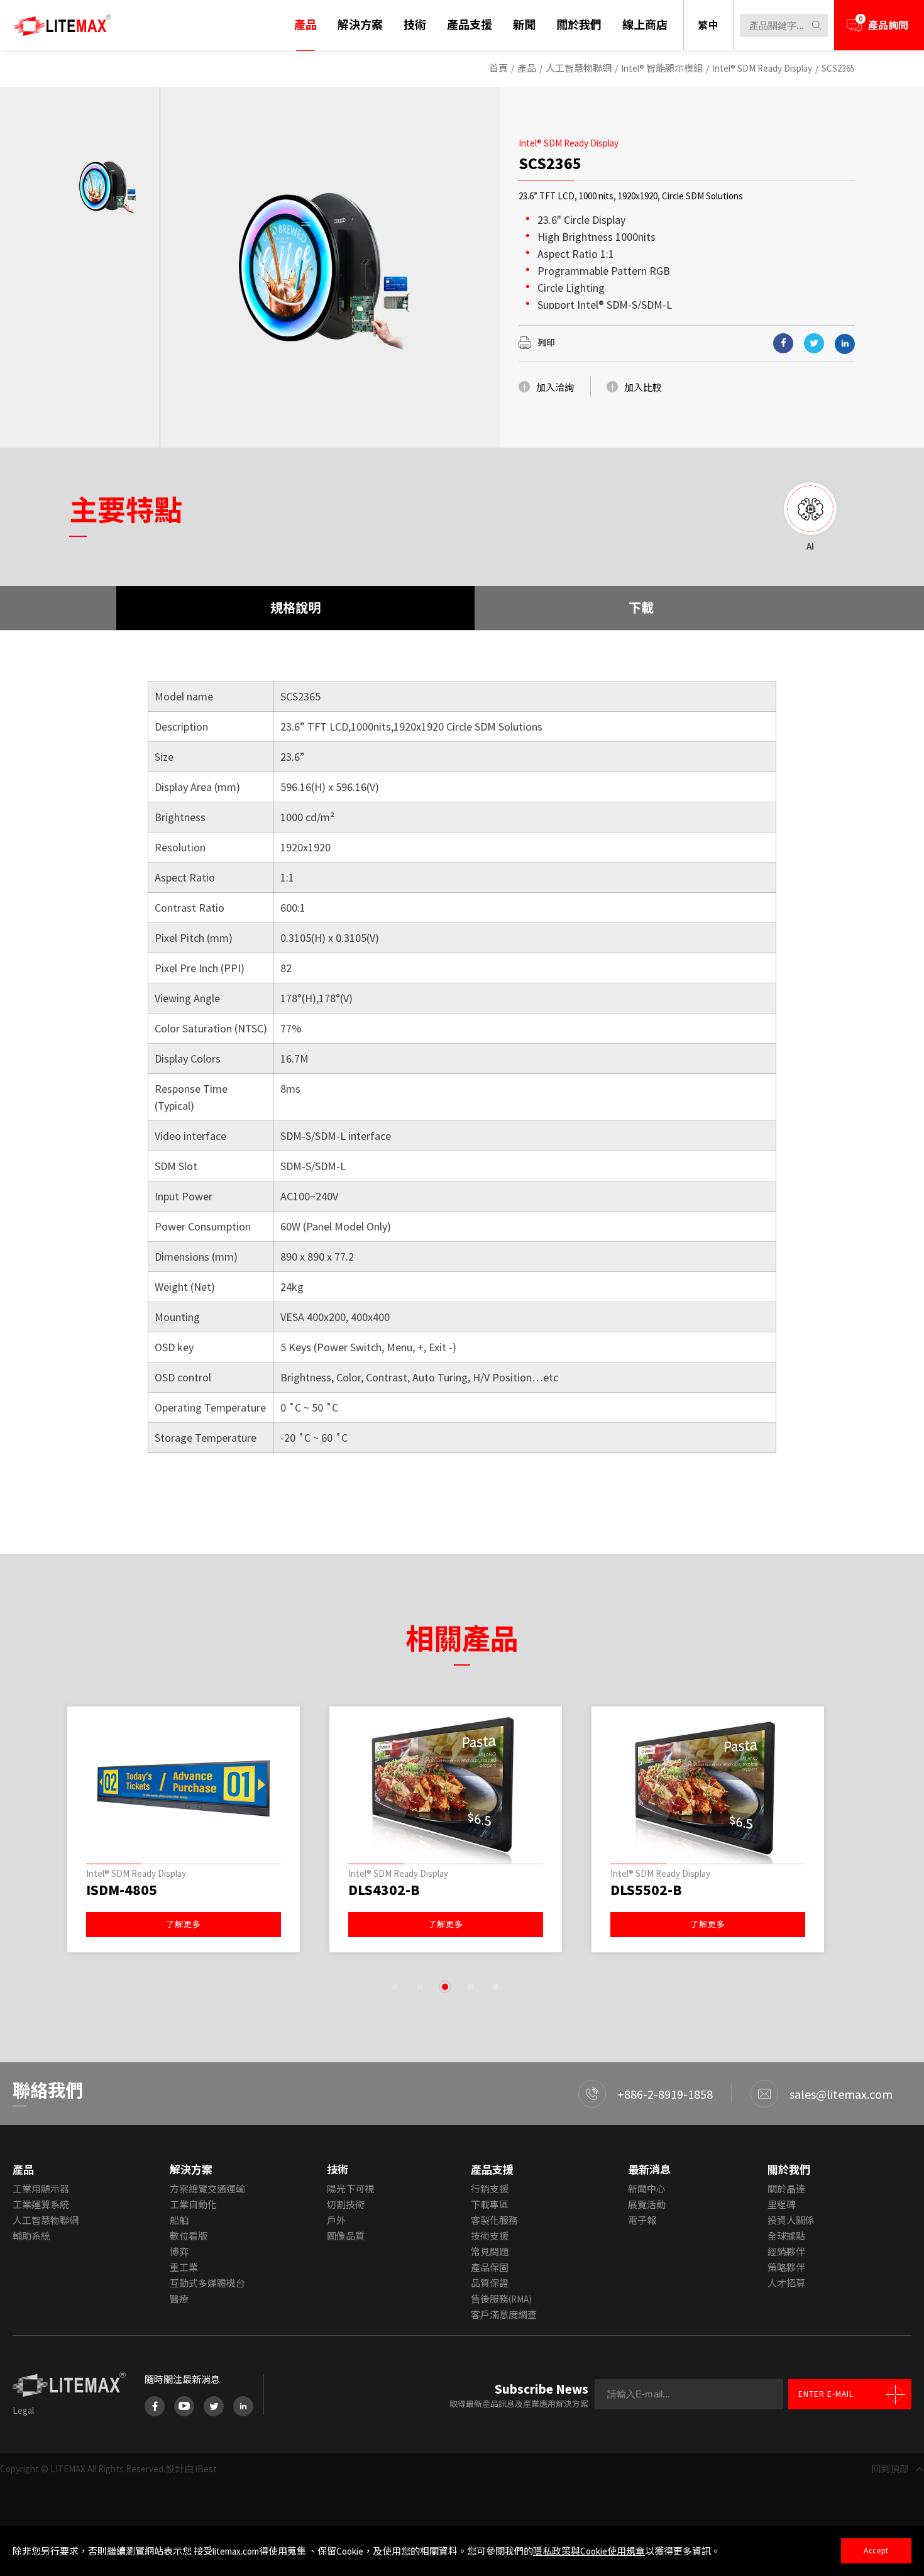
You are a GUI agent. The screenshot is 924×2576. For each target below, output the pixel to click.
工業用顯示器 (41, 2189)
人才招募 (786, 2283)
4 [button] (470, 1987)
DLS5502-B (646, 1890)
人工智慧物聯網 (579, 68)
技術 (415, 25)
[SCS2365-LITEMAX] (814, 343)
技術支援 (490, 2236)
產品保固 (490, 2268)
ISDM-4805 (122, 1890)
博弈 (179, 2252)
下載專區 (490, 2205)
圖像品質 (346, 2236)
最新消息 (649, 2170)
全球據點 (786, 2236)
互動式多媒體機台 (207, 2283)
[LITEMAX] (63, 25)
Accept (876, 2551)
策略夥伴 (786, 2268)
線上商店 (645, 25)
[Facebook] (155, 2406)
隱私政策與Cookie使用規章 (589, 2551)
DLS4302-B (384, 1890)
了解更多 (184, 1924)
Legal (23, 2410)
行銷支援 (490, 2189)
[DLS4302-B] (446, 1788)
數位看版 (189, 2236)
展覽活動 (647, 2205)
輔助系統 (31, 2236)
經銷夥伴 (786, 2252)
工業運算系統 (41, 2205)
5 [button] (495, 1987)
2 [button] (420, 1987)
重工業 (184, 2268)
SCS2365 (838, 68)
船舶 (179, 2220)
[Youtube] (184, 2406)
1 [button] (395, 1987)
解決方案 (360, 25)
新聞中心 (647, 2189)
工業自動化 (193, 2205)
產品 (305, 25)
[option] (107, 186)
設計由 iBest (191, 2469)
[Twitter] (214, 2406)
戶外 (336, 2220)
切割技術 (346, 2205)
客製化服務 (494, 2220)
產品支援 (470, 25)
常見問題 (490, 2252)
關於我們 (579, 25)
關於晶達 (786, 2189)
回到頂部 (890, 2469)
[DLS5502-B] (708, 1788)
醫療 (179, 2299)
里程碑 (782, 2205)
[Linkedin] (845, 344)
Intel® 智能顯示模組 (662, 68)
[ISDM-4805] (184, 1788)
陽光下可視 (350, 2189)
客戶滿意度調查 (504, 2315)
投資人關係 (791, 2220)
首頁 (498, 68)
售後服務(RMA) (501, 2299)
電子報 (642, 2220)
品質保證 (490, 2283)
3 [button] (445, 1987)
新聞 (524, 25)
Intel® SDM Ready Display (762, 68)
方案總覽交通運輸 (207, 2189)
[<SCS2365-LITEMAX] (783, 343)
